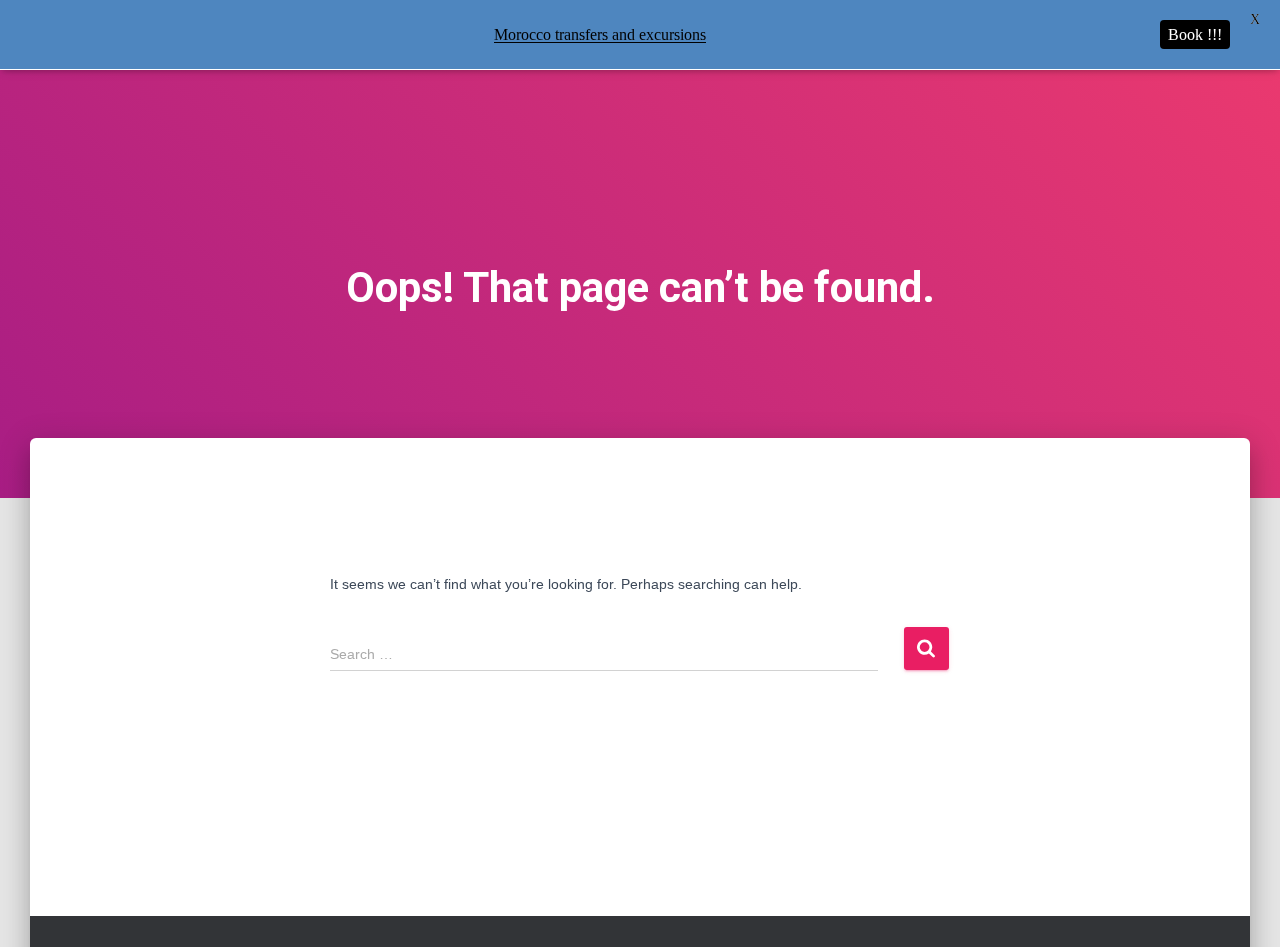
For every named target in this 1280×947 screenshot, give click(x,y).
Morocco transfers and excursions (600, 34)
